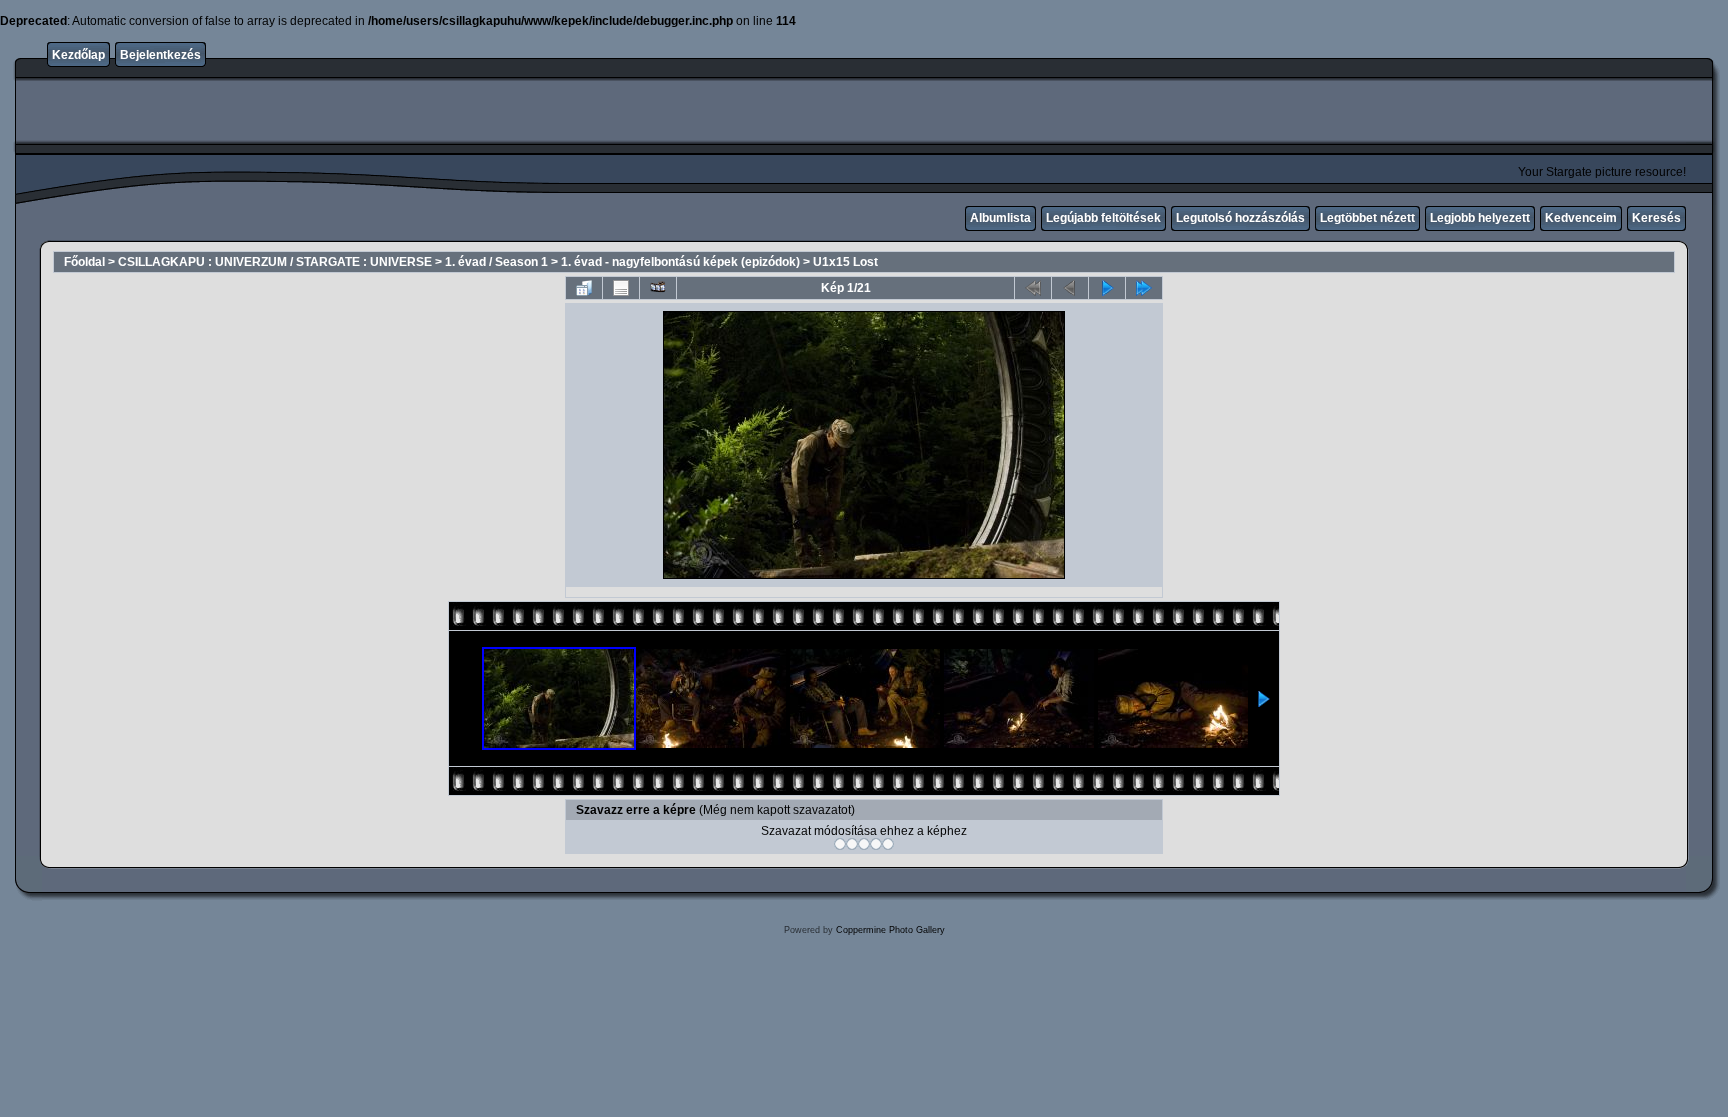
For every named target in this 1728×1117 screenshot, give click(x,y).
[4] (876, 844)
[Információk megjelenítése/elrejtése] (621, 288)
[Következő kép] (1107, 288)
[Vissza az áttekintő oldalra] (584, 288)
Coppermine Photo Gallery (890, 930)
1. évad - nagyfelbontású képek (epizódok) (680, 262)
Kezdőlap (78, 55)
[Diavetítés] (658, 288)
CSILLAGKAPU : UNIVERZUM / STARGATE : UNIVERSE (275, 262)
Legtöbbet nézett (1367, 218)
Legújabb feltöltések (1103, 218)
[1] (840, 844)
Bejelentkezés (160, 55)
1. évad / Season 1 (496, 262)
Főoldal (84, 262)
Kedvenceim (1581, 218)
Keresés (1656, 218)
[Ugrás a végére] (1144, 288)
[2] (852, 844)
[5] (888, 844)
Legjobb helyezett (1480, 218)
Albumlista (1000, 218)
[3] (864, 844)
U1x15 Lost (845, 262)
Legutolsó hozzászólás (1240, 218)
